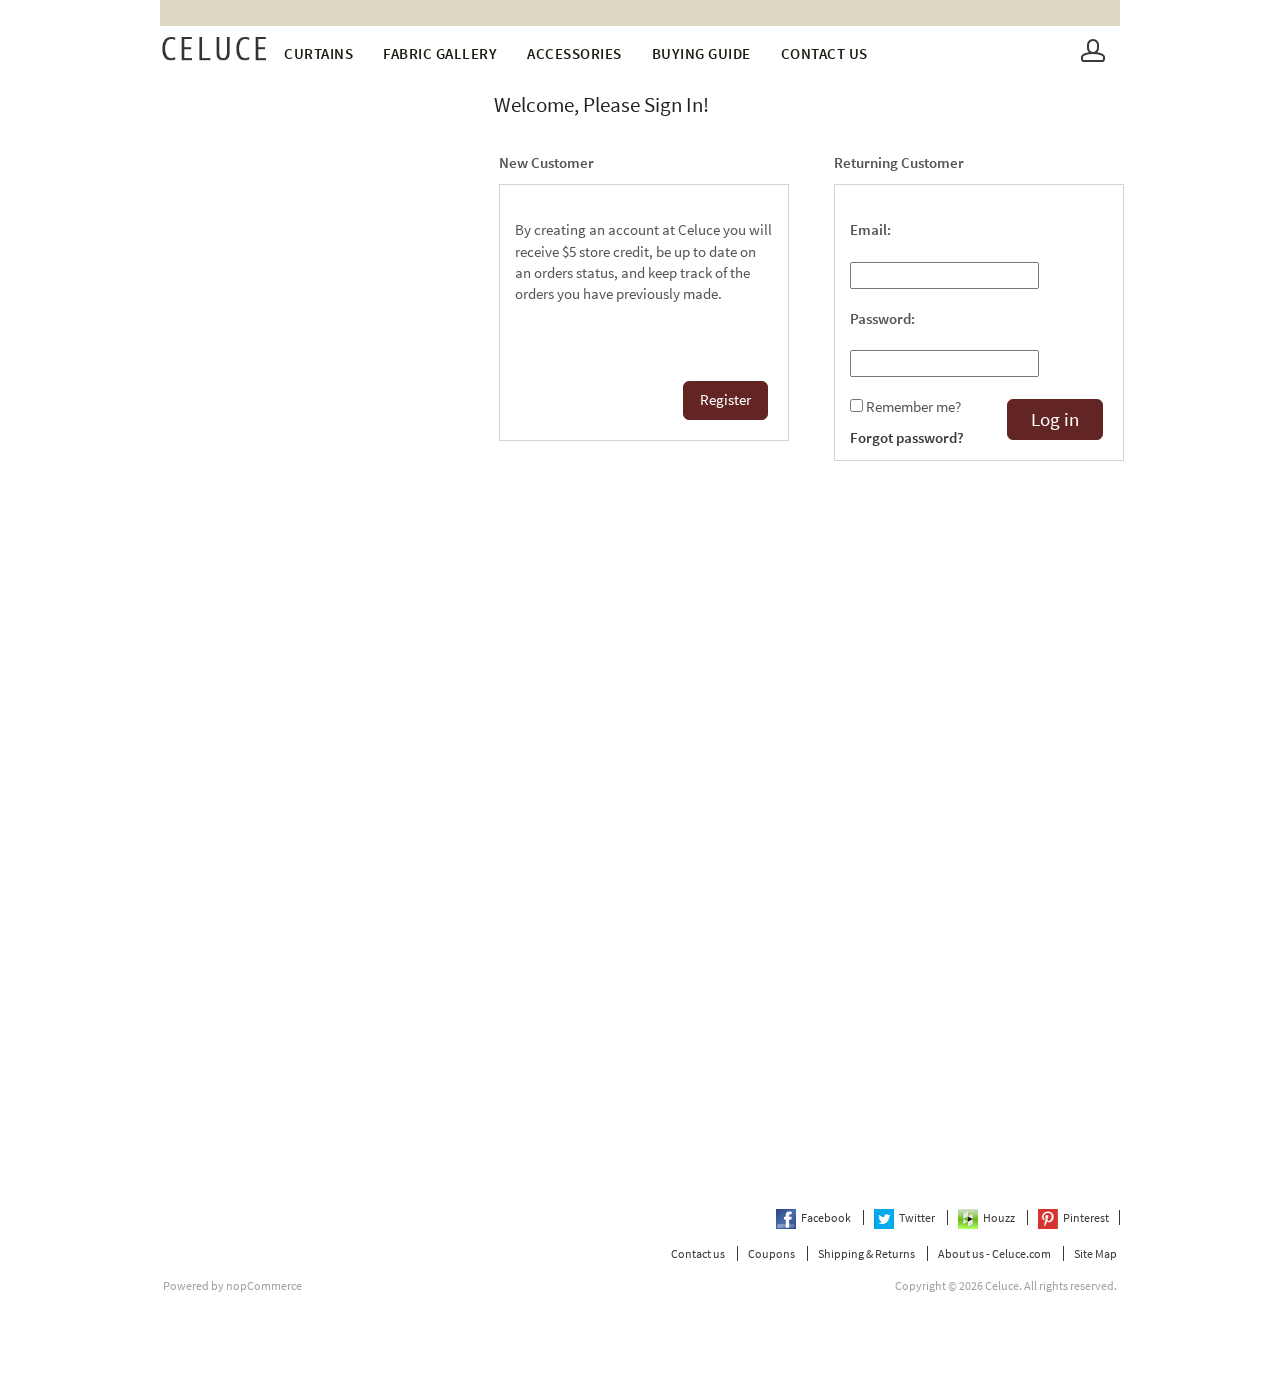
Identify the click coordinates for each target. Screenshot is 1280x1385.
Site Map (1095, 1253)
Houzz (1000, 1217)
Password (880, 319)
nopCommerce (264, 1285)
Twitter (918, 1217)
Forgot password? (907, 438)
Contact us (824, 53)
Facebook (827, 1217)
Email (868, 230)
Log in (1055, 419)
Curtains (318, 53)
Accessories (574, 53)
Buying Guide (701, 53)
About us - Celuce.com (994, 1253)
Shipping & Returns (866, 1253)
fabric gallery (440, 53)
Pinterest (1086, 1217)
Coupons (771, 1253)
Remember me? (913, 407)
